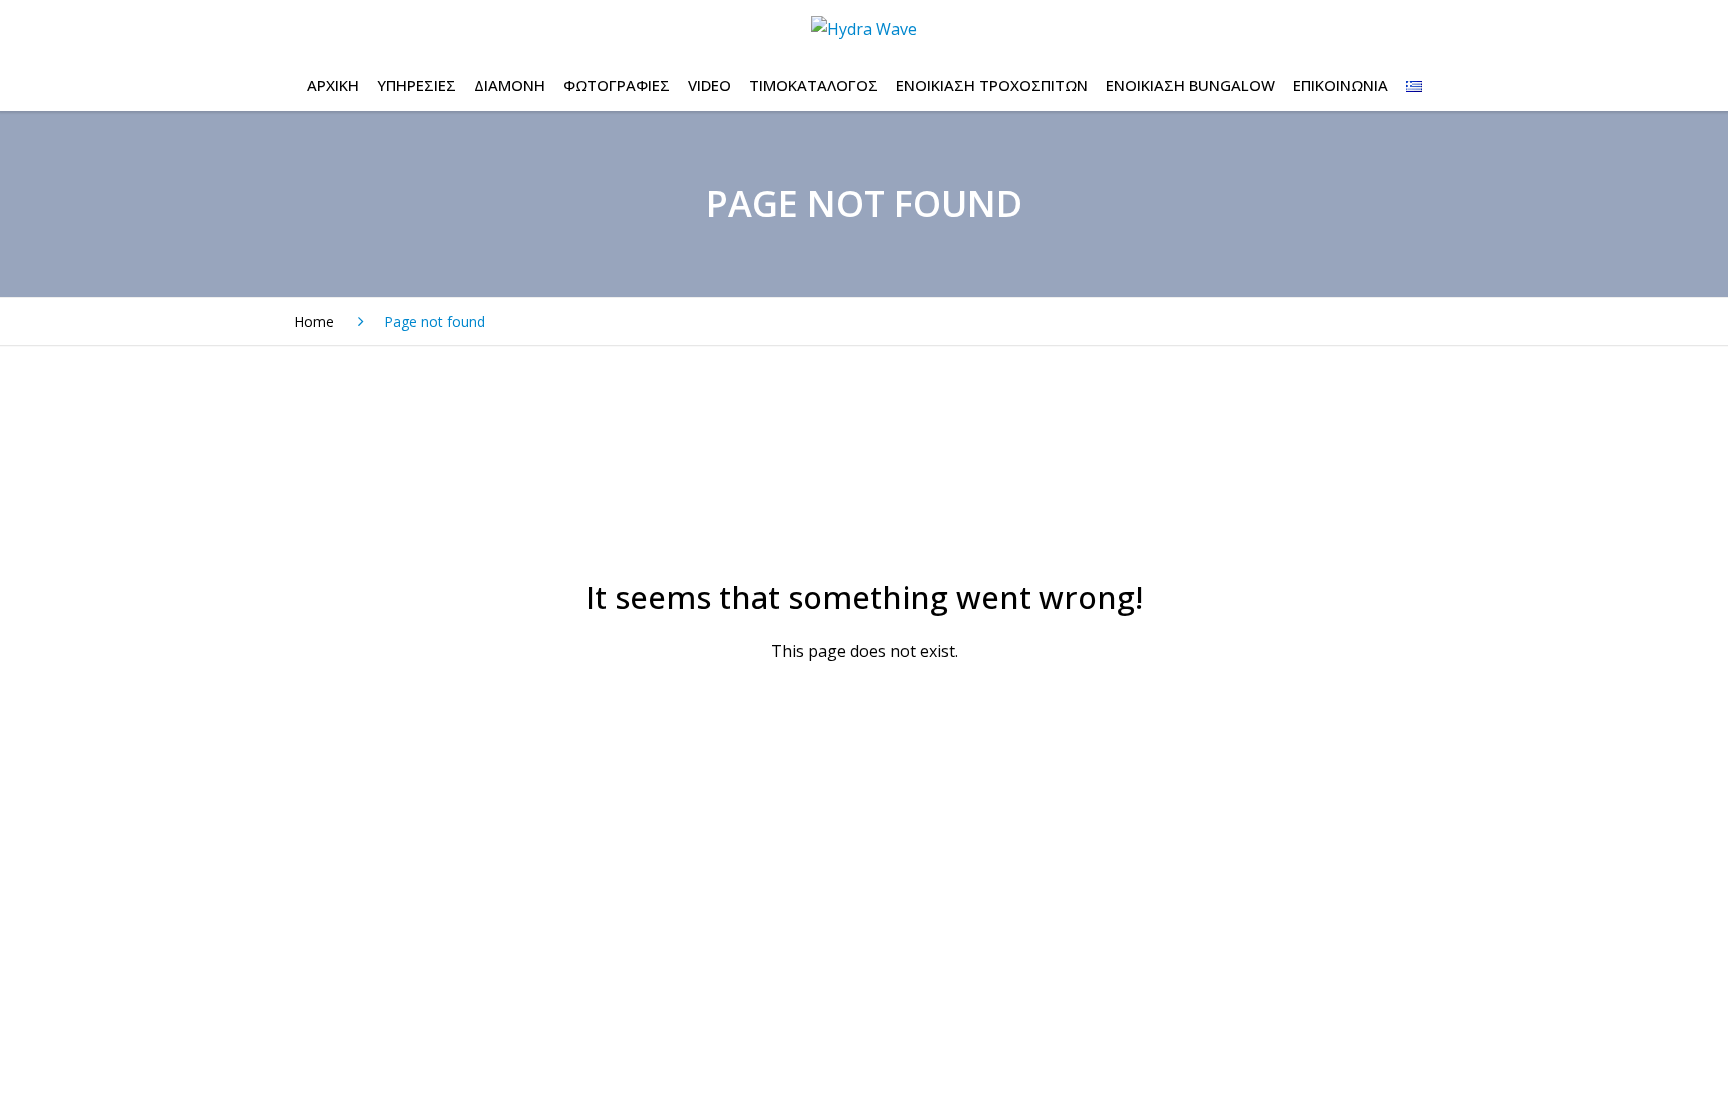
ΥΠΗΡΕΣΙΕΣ (416, 85)
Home (314, 321)
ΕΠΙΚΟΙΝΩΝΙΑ (1340, 85)
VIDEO (709, 85)
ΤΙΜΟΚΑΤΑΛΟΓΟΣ (813, 85)
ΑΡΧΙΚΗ (333, 85)
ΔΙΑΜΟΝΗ (509, 85)
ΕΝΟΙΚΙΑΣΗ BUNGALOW (1190, 85)
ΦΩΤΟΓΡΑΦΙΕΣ (616, 85)
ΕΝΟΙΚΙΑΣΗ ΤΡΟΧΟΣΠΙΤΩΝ (992, 85)
